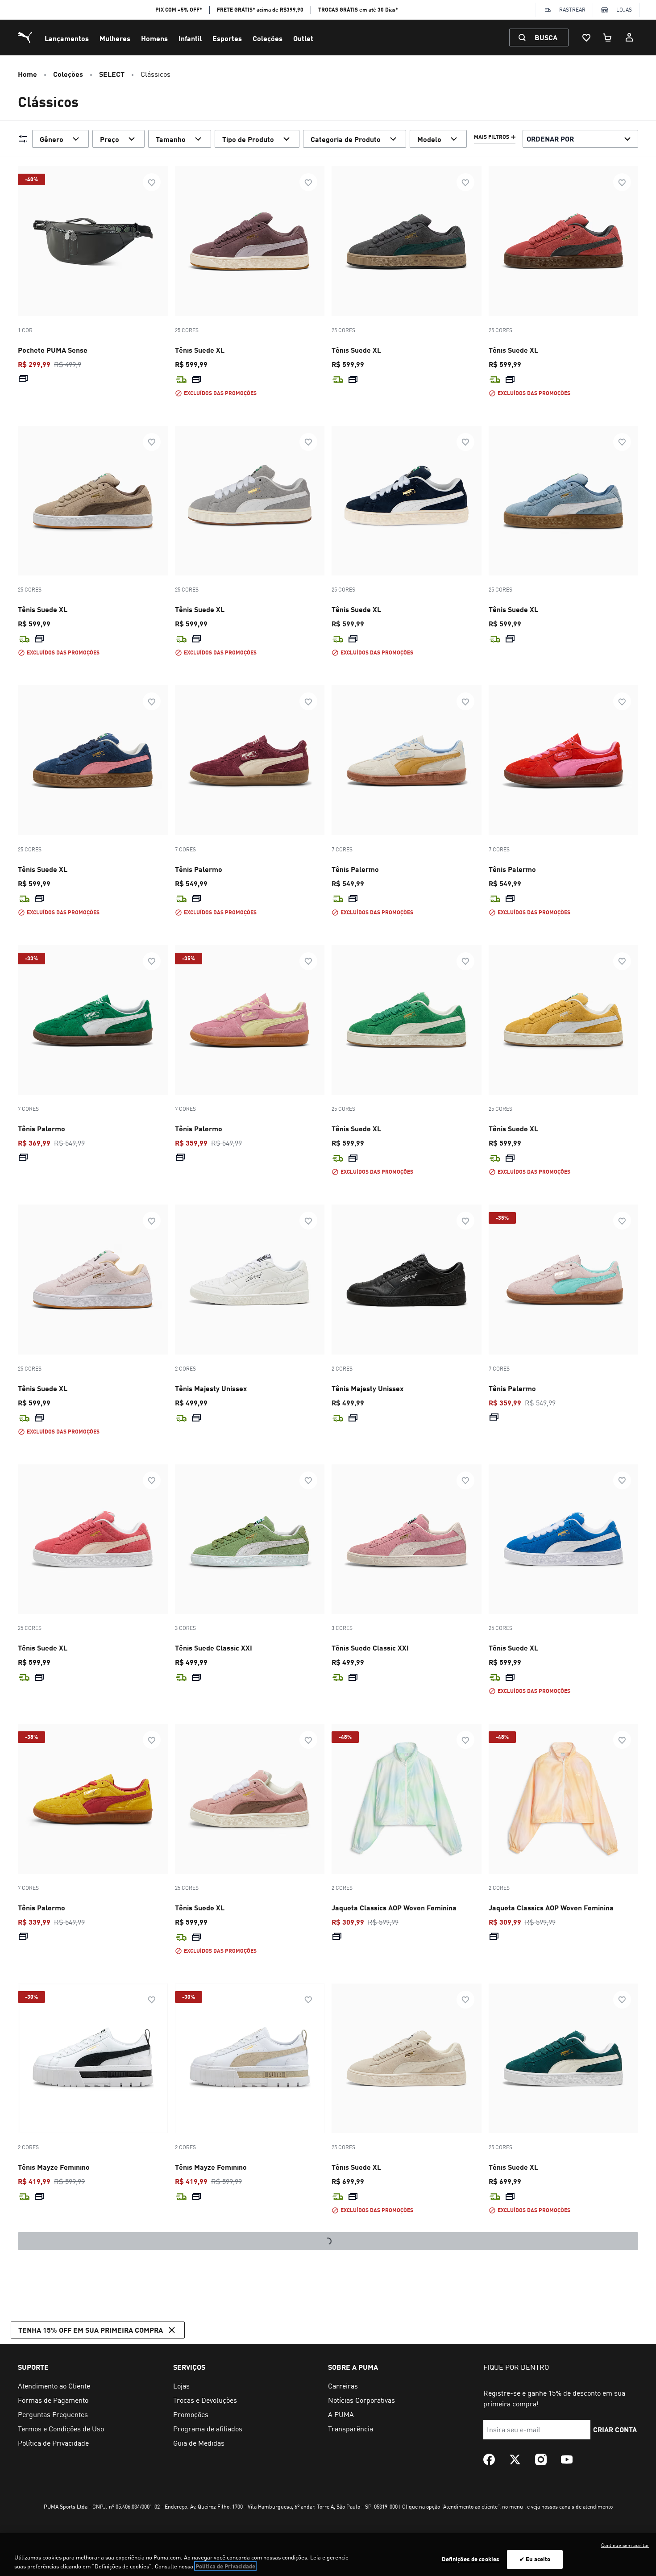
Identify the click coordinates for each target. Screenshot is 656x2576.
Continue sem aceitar (625, 2545)
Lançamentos (67, 38)
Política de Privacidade (225, 2566)
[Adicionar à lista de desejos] (152, 182)
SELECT (112, 74)
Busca (546, 37)
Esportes (227, 38)
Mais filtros (492, 137)
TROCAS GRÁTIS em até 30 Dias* (358, 10)
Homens (154, 38)
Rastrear (572, 10)
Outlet (303, 38)
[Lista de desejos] (586, 38)
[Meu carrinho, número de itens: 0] (608, 38)
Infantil (190, 38)
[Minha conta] (629, 38)
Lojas (624, 10)
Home (27, 74)
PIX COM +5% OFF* (179, 10)
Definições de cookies (471, 2559)
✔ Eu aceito (535, 2559)
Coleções (268, 38)
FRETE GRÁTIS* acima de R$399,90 (260, 10)
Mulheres (115, 38)
